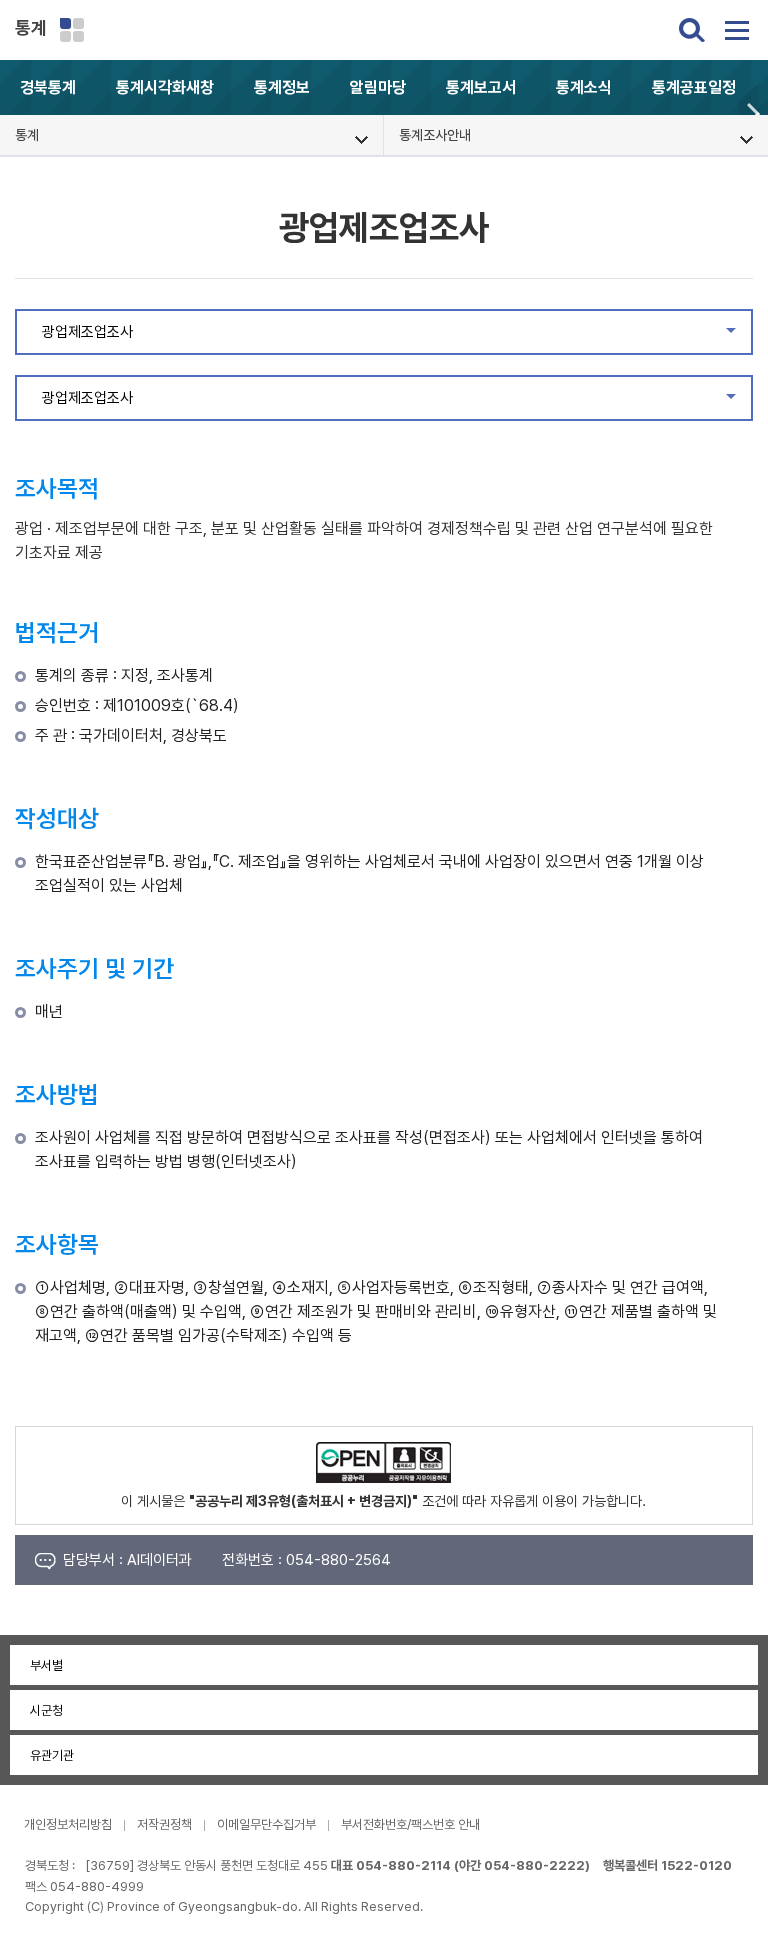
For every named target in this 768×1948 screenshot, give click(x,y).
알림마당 (378, 87)
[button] (753, 113)
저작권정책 (164, 1824)
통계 (31, 27)
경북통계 (48, 87)
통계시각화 (165, 87)
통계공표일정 (694, 87)
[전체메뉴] (737, 30)
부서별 (46, 1665)
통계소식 (584, 87)
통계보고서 (481, 87)
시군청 (46, 1710)
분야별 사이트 (72, 30)
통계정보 (282, 87)
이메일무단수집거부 (266, 1824)
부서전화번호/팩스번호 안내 (410, 1824)
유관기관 (52, 1755)
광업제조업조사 (396, 337)
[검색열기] (692, 30)
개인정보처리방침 (68, 1824)
